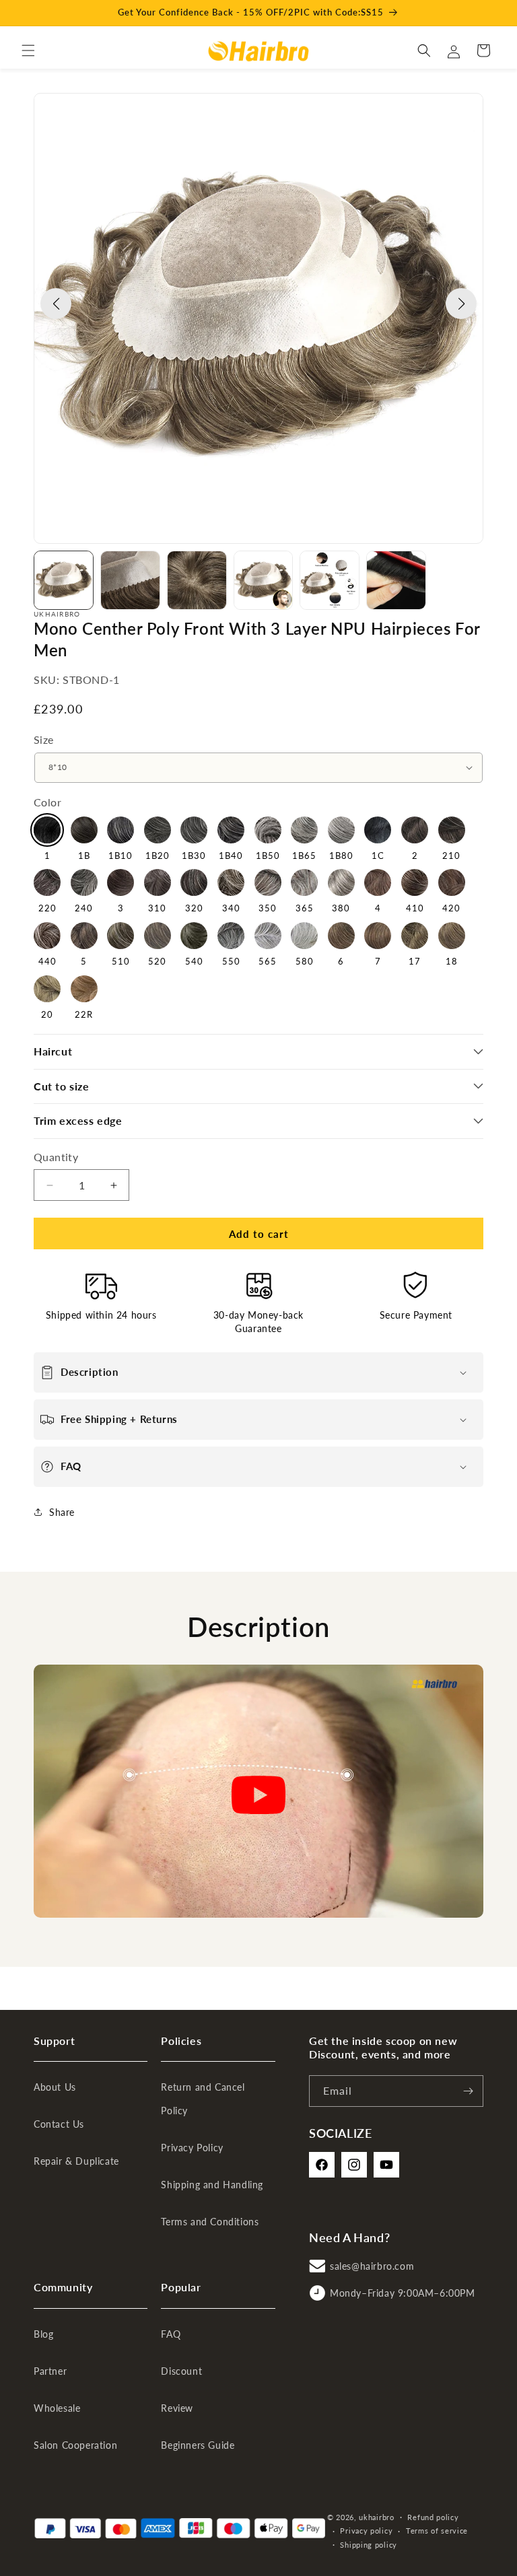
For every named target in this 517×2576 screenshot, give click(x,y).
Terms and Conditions (210, 2222)
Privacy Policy (192, 2148)
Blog (43, 2334)
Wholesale (57, 2408)
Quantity (56, 1157)
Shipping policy (369, 2545)
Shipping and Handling (212, 2185)
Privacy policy (366, 2531)
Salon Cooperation (75, 2445)
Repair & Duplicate (76, 2161)
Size (44, 739)
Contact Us (59, 2124)
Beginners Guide (198, 2445)
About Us (55, 2087)
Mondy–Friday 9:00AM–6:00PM (403, 2293)
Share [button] (62, 1512)
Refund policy (433, 2517)
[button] (28, 50)
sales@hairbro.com (372, 2266)
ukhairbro (376, 2517)
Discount (181, 2371)
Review (177, 2408)
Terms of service (437, 2531)
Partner (50, 2371)
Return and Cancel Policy (203, 2099)
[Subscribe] (468, 2091)
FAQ (171, 2334)
